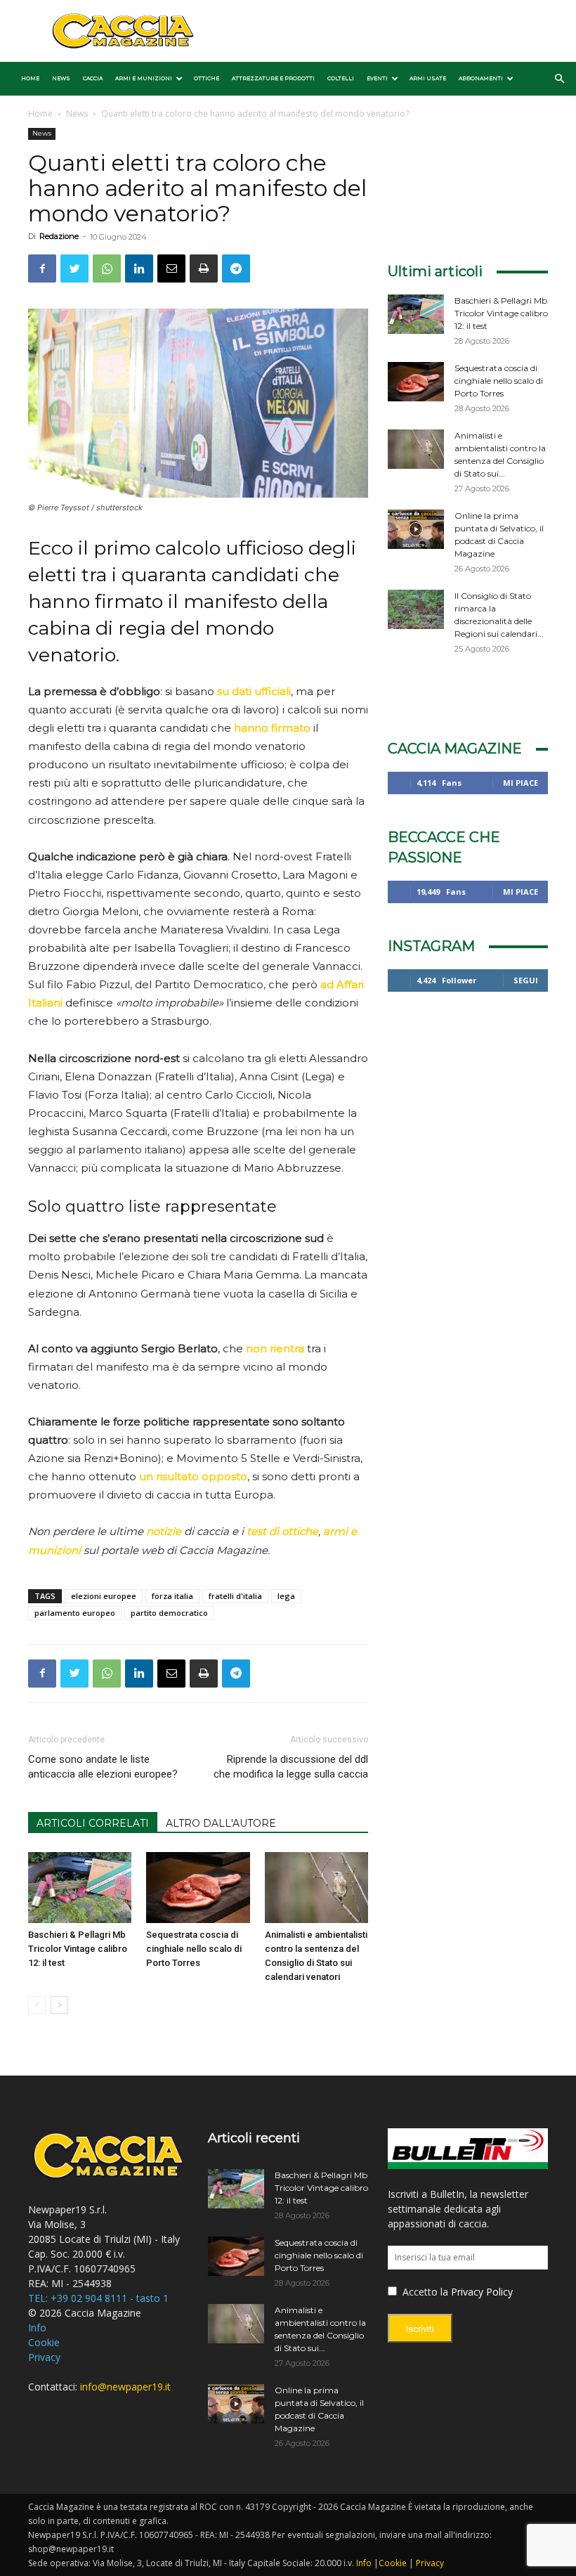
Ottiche (207, 78)
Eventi (377, 78)
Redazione (59, 236)
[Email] (171, 268)
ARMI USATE (428, 78)
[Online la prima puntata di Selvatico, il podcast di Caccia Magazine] (416, 529)
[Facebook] (42, 268)
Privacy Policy (482, 2292)
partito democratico (169, 1613)
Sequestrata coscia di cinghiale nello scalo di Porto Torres (194, 1949)
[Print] (204, 268)
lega (286, 1596)
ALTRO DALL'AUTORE (221, 1823)
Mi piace (521, 783)
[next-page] (59, 2005)
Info (37, 2328)
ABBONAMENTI (481, 78)
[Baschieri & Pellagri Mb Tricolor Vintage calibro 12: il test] (80, 1888)
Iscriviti (420, 2329)
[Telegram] (236, 268)
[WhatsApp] (107, 268)
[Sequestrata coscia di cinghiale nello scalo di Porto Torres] (198, 1888)
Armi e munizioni (144, 78)
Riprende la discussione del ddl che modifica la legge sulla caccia (291, 1767)
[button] (559, 79)
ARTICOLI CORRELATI (93, 1823)
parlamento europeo (75, 1613)
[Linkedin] (139, 268)
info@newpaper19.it (125, 2387)
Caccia (93, 78)
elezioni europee (104, 1596)
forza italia (172, 1596)
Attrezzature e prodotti (273, 78)
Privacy (44, 2357)
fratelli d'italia (235, 1596)
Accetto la (424, 2292)
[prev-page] (37, 2005)
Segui (526, 980)
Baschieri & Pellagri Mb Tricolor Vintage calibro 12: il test (78, 1949)
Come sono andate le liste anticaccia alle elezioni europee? (103, 1767)
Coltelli (341, 78)
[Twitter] (74, 268)
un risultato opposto (193, 1476)
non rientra (275, 1348)
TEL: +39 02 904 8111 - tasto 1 (98, 2298)
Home (30, 78)
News (61, 78)
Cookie (44, 2342)
